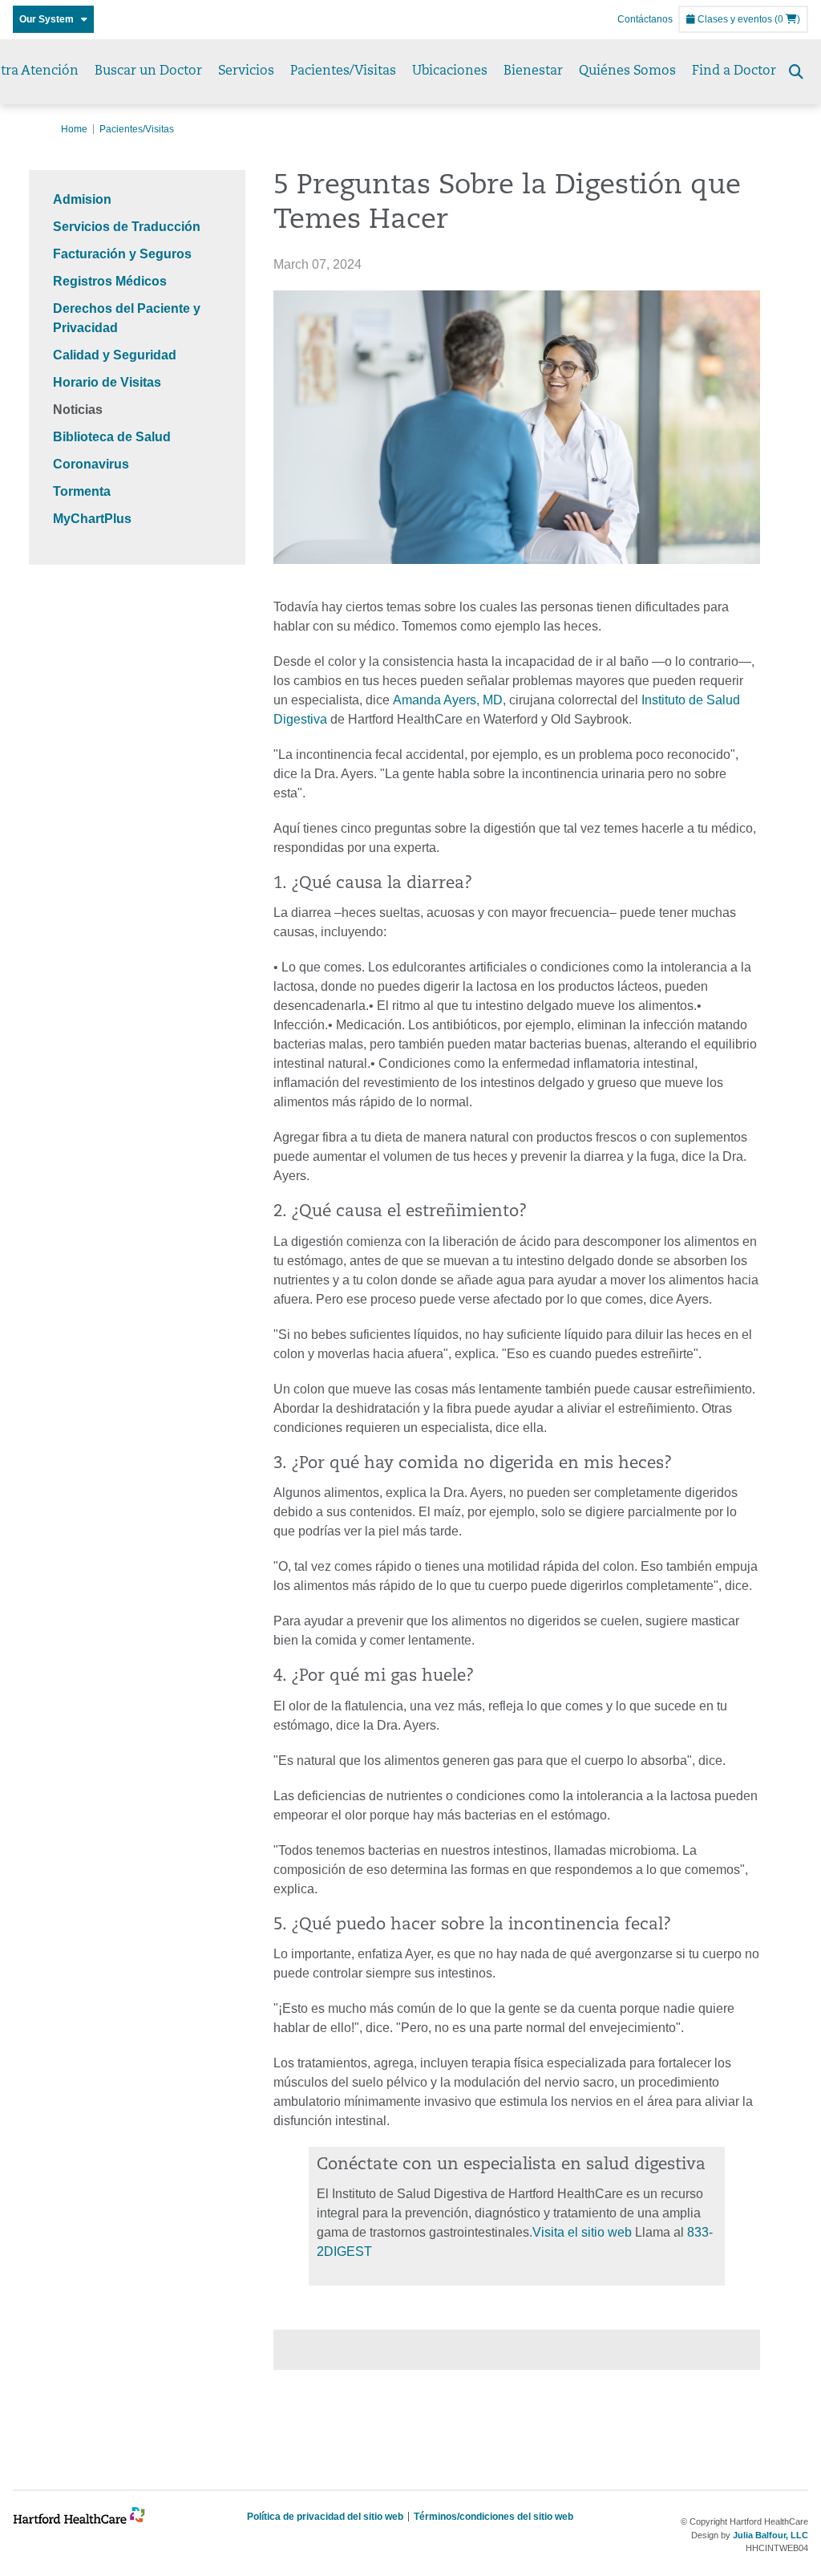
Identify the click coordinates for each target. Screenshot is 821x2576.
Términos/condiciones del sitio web (493, 2517)
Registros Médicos (110, 281)
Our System (50, 19)
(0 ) (787, 19)
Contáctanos (645, 19)
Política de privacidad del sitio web (325, 2517)
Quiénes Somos (627, 71)
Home (74, 129)
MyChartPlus (92, 519)
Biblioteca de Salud (112, 437)
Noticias (78, 410)
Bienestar (533, 71)
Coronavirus (91, 464)
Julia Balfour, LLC (770, 2535)
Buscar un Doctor (148, 71)
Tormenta (82, 491)
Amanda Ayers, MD (448, 700)
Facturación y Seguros (122, 254)
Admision (82, 199)
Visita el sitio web (582, 2232)
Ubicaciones (450, 71)
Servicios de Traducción (127, 227)
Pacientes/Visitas (343, 71)
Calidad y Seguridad (115, 355)
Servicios (246, 71)
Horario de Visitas (107, 382)
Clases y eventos (734, 19)
